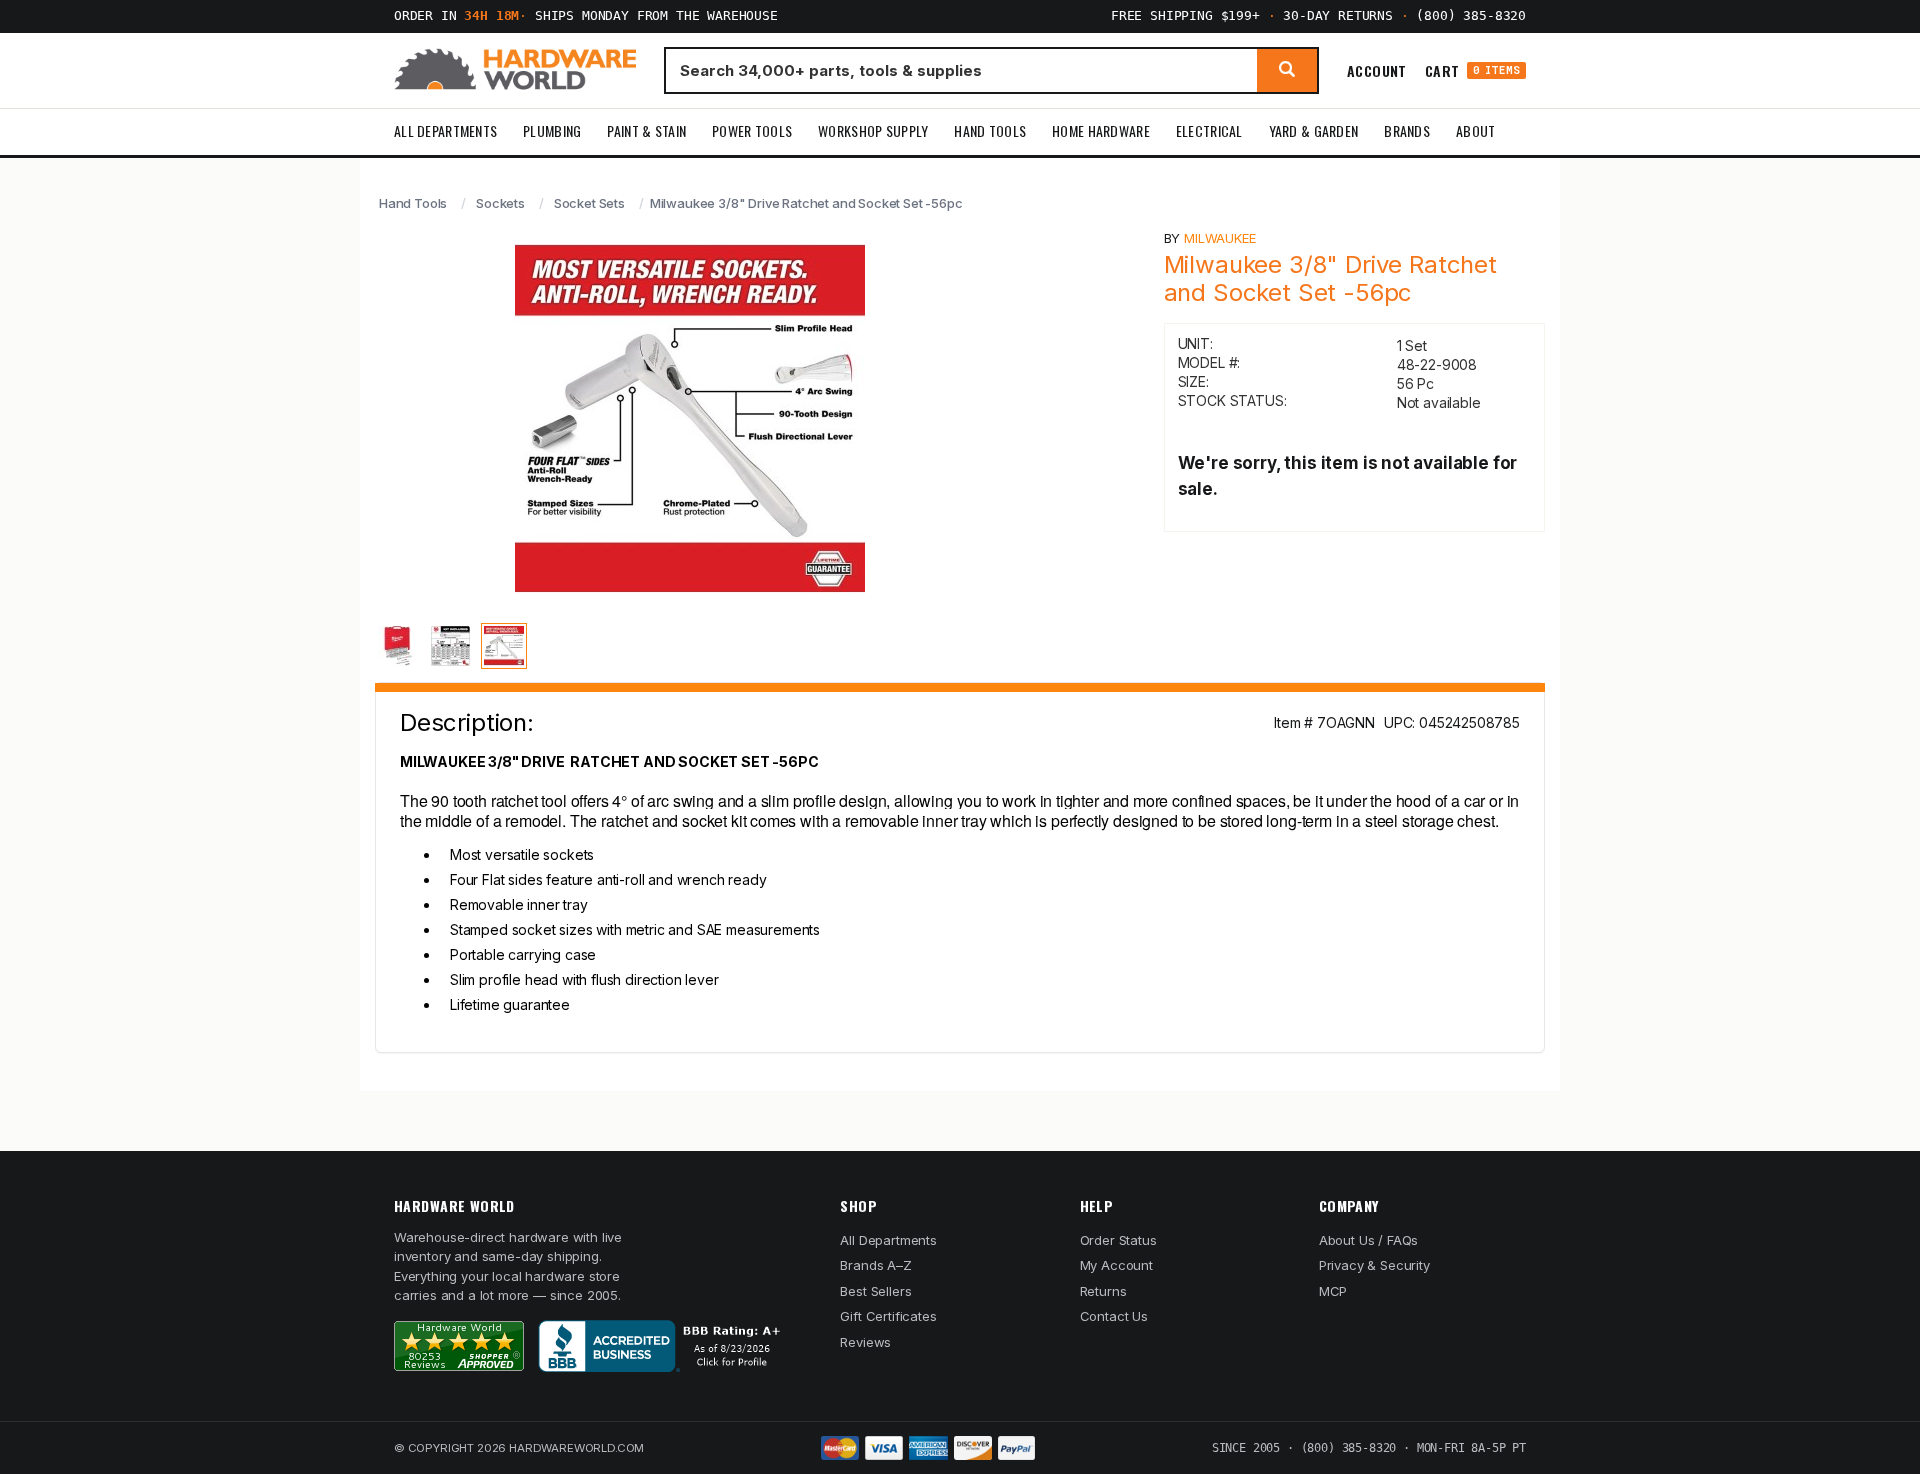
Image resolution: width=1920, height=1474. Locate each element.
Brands (1407, 130)
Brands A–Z (875, 1265)
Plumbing (552, 130)
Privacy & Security (1374, 1265)
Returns (1103, 1291)
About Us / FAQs (1368, 1240)
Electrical (1209, 130)
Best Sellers (875, 1291)
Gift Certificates (888, 1316)
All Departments (445, 130)
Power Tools (752, 130)
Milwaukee (1219, 238)
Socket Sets (589, 203)
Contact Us (1114, 1316)
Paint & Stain (646, 130)
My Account (1116, 1265)
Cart (1472, 70)
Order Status (1118, 1240)
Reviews (865, 1342)
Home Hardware (1101, 130)
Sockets (500, 203)
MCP (1333, 1291)
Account (1377, 70)
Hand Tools (990, 130)
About (1475, 130)
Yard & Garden (1314, 130)
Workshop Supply (873, 130)
